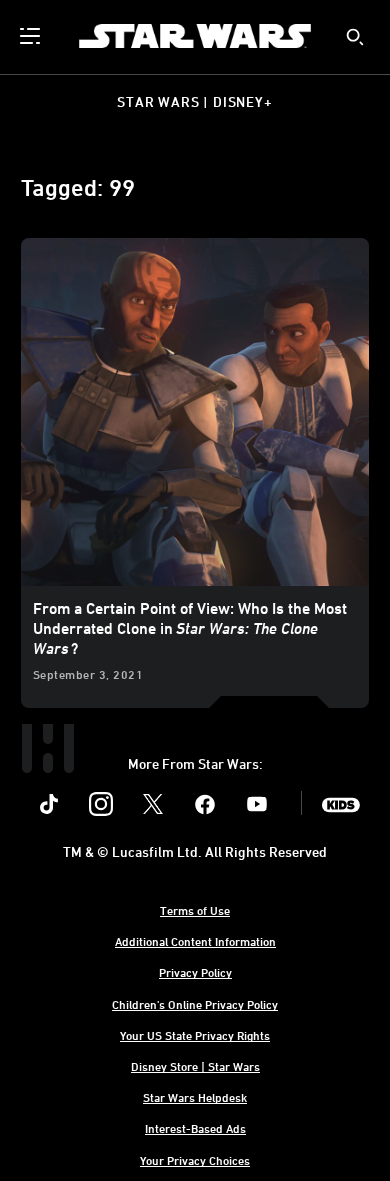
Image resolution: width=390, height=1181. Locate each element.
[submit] (355, 37)
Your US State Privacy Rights (195, 1035)
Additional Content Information (195, 941)
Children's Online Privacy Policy (195, 1004)
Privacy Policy (195, 972)
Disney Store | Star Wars (195, 1066)
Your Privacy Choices (195, 1160)
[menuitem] (32, 36)
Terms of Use (195, 910)
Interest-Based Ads (195, 1128)
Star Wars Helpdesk (195, 1097)
